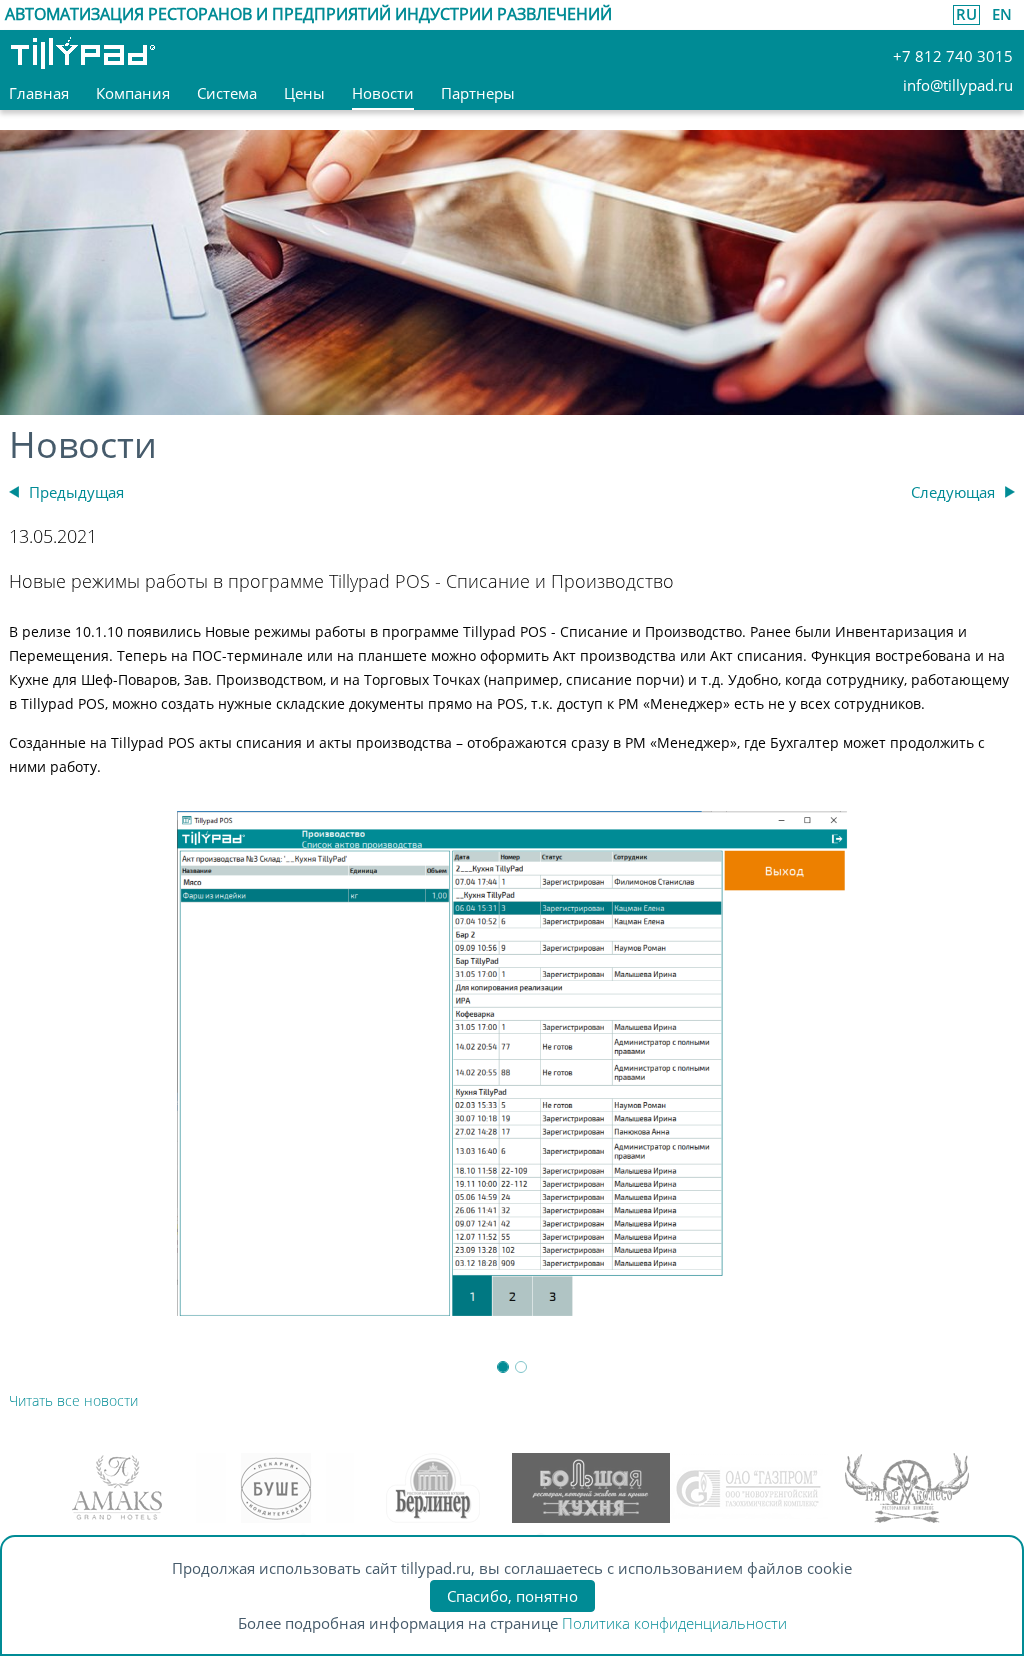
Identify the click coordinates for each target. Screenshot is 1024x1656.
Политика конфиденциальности (674, 1623)
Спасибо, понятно (512, 1596)
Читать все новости (73, 1400)
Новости (83, 444)
